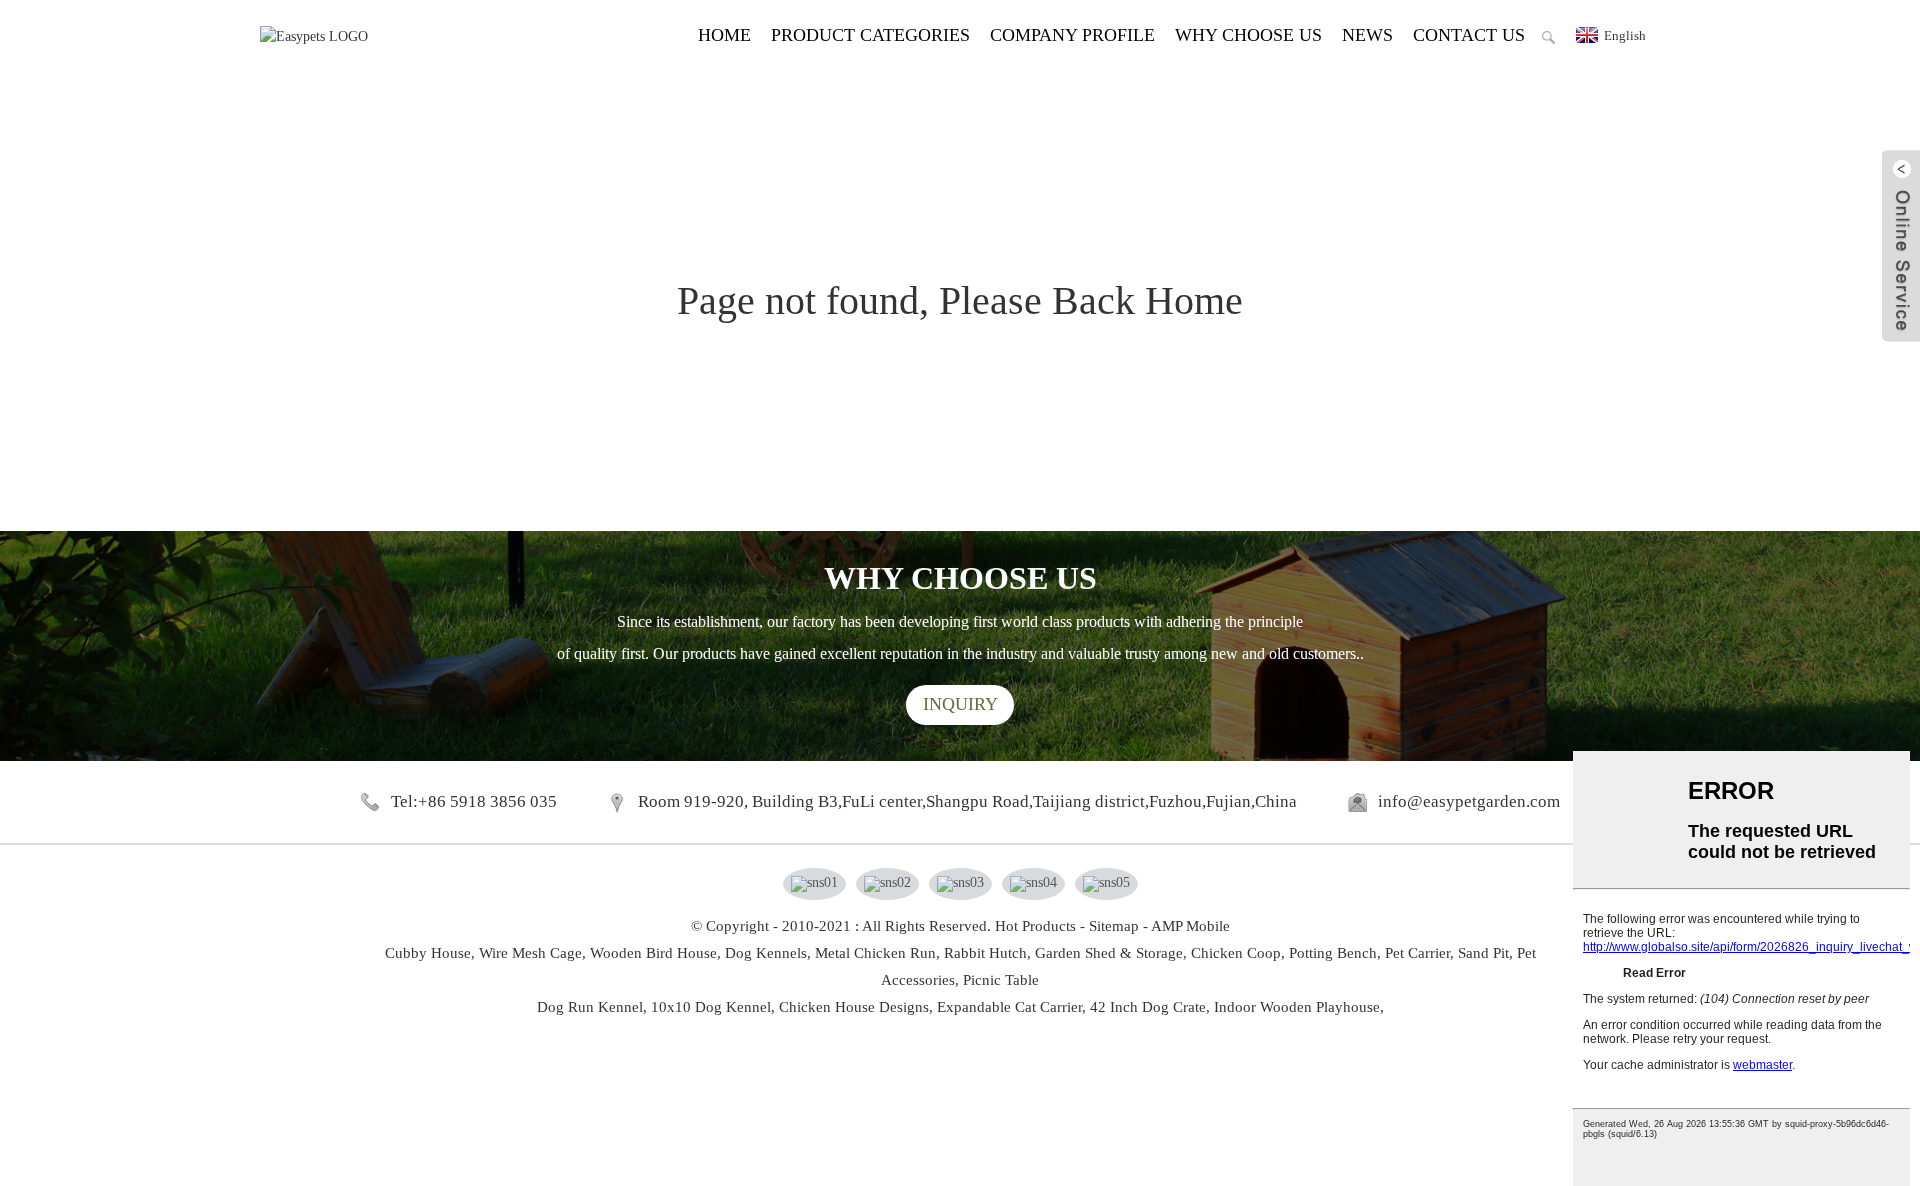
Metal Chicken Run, (877, 953)
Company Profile (1072, 35)
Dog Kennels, (768, 953)
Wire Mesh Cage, (532, 953)
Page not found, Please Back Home (960, 300)
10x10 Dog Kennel (711, 1007)
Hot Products (1035, 926)
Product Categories (870, 35)
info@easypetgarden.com (1469, 801)
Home (724, 35)
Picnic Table (1001, 980)
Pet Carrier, (1419, 953)
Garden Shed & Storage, (1111, 953)
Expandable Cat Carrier (1009, 1007)
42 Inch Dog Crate (1148, 1007)
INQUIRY (960, 704)
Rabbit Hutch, (987, 953)
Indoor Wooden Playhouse (1297, 1007)
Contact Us (1469, 35)
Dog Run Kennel (590, 1007)
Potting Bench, (1335, 953)
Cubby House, (430, 953)
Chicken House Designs (854, 1007)
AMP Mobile (1190, 926)
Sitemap (1114, 926)
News (1367, 35)
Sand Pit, (1485, 953)
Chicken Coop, (1238, 953)
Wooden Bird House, (655, 953)
